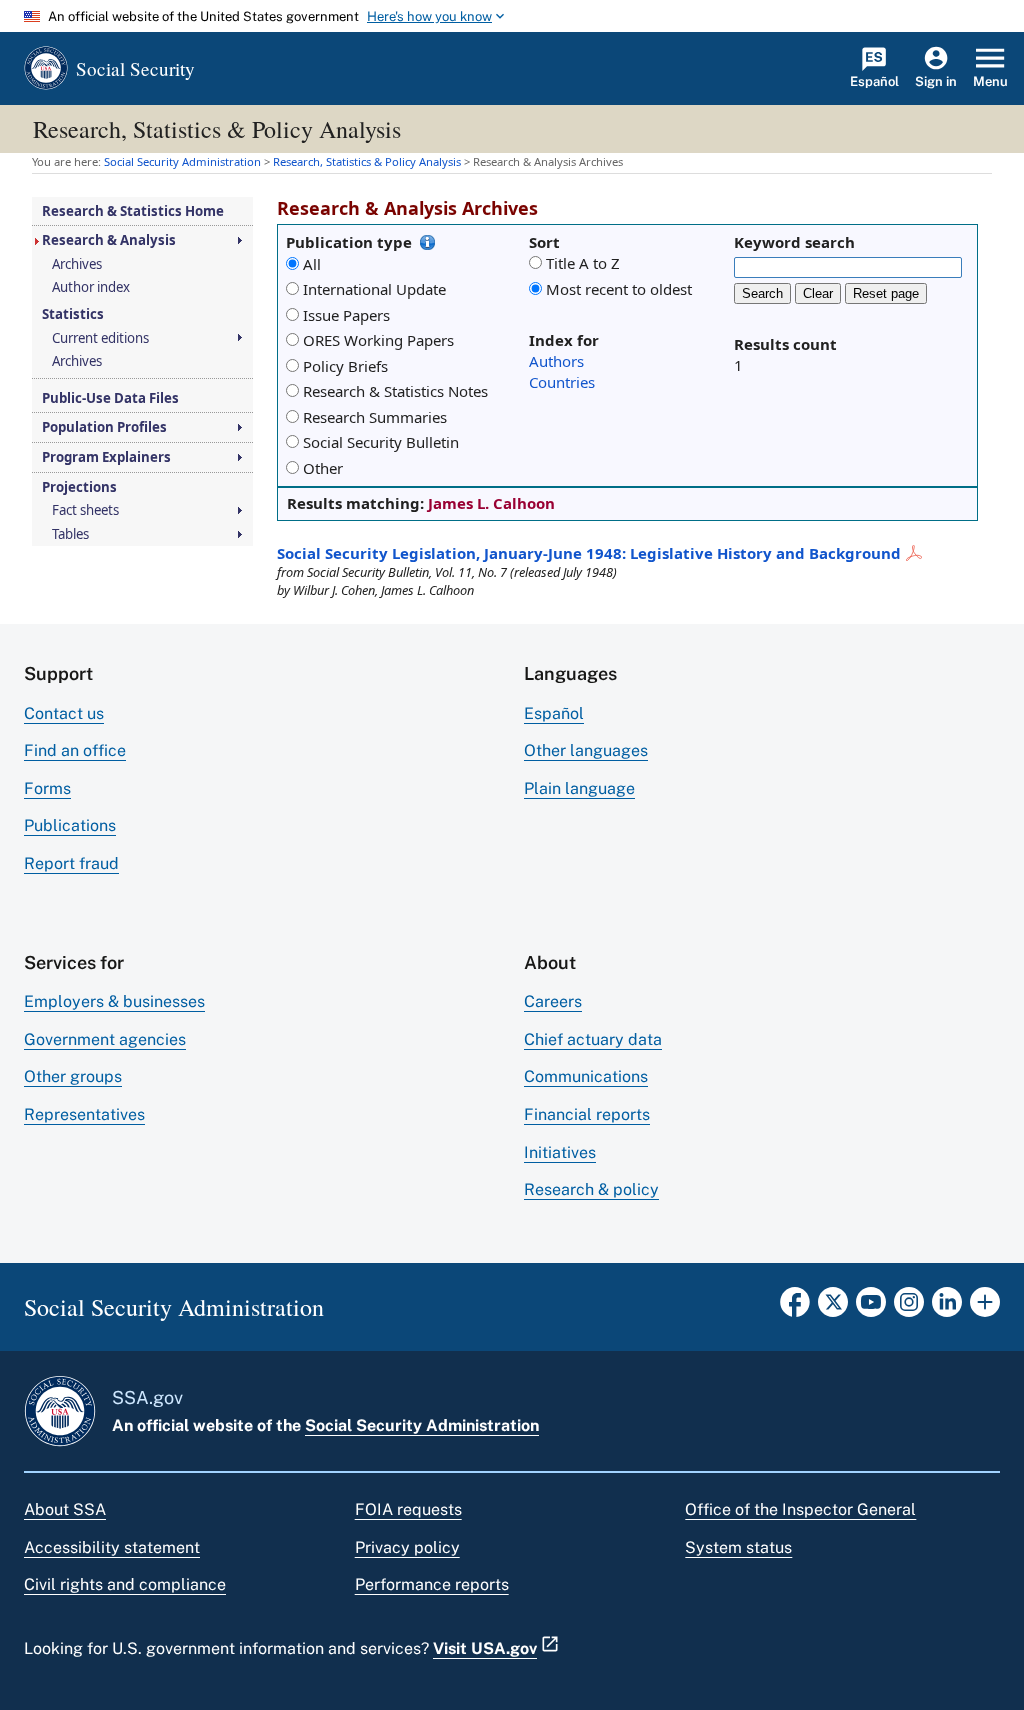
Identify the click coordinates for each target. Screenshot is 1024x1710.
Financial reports (587, 1114)
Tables (70, 534)
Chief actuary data (593, 1039)
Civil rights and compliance (125, 1584)
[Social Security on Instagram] (909, 1308)
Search (762, 293)
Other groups (73, 1076)
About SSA (65, 1509)
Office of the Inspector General (800, 1509)
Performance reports (432, 1584)
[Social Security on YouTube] (871, 1308)
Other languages (586, 750)
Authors (556, 361)
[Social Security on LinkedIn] (947, 1308)
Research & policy (591, 1189)
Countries (562, 382)
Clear (818, 293)
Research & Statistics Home (133, 211)
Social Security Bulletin (381, 442)
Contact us (64, 713)
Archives (77, 264)
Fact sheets (85, 510)
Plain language (579, 788)
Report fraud (71, 863)
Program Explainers (106, 457)
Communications (586, 1076)
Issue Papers (346, 315)
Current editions (100, 338)
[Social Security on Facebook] (795, 1308)
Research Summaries (375, 417)
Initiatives (560, 1152)
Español (554, 713)
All (312, 264)
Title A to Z (583, 263)
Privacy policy (407, 1547)
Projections (79, 487)
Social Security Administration (422, 1425)
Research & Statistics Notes (395, 391)
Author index (91, 287)
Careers (553, 1001)
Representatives (84, 1114)
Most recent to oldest (619, 289)
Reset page (886, 293)
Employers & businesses (114, 1001)
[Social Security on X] (833, 1308)
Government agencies (105, 1039)
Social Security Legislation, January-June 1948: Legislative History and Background (589, 553)
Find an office (75, 750)
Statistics (73, 314)
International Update (374, 289)
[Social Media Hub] (985, 1308)
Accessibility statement (112, 1547)
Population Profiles (104, 427)
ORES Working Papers (378, 340)
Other (323, 468)
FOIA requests (408, 1509)
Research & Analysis (109, 240)
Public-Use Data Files (110, 398)
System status (738, 1547)
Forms (47, 788)
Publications (70, 825)
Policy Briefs (345, 366)
